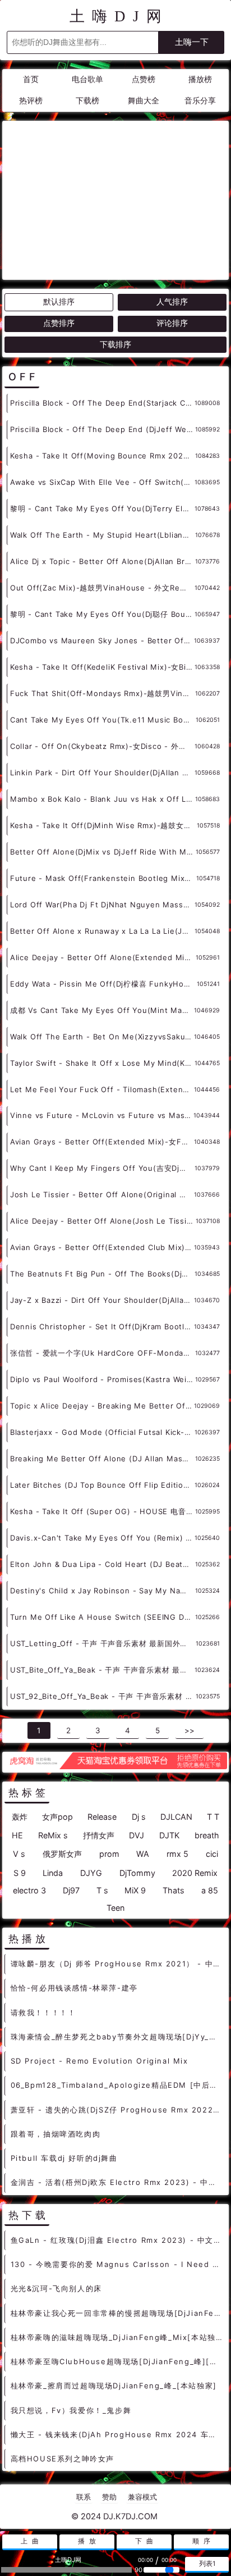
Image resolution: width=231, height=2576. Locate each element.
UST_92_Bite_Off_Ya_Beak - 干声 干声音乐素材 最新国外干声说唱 (103, 1696)
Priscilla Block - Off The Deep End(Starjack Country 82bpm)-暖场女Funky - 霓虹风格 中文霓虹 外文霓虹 (102, 403)
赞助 (109, 2497)
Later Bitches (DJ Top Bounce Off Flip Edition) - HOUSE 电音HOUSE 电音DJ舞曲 (102, 1485)
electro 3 (29, 1890)
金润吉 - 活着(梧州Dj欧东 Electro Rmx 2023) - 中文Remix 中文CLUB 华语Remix (117, 2182)
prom (109, 1854)
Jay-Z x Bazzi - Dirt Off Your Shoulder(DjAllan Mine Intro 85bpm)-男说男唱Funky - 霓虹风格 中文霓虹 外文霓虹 (102, 1300)
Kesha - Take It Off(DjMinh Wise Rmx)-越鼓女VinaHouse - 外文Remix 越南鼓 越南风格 (103, 825)
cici (212, 1854)
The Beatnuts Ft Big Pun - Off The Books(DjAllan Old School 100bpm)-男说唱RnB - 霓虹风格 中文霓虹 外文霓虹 (102, 1274)
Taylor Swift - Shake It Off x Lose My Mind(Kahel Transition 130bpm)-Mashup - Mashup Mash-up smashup (102, 1063)
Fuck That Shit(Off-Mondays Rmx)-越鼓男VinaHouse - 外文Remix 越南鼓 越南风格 (103, 693)
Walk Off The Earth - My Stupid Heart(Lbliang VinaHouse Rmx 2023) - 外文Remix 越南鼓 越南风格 (103, 535)
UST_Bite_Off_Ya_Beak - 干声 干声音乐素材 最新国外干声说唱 (102, 1670)
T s (102, 1890)
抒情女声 (99, 1835)
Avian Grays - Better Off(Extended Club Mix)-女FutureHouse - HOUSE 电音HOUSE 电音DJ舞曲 (102, 1247)
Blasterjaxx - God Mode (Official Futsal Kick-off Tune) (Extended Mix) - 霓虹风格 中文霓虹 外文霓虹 (102, 1432)
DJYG (91, 1873)
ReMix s (53, 1835)
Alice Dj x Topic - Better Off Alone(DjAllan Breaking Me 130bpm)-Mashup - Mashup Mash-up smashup (103, 561)
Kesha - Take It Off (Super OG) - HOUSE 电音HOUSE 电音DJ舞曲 (103, 1511)
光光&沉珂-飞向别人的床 (56, 2288)
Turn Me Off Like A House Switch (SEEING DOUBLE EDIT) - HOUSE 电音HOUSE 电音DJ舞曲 (103, 1617)
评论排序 (172, 323)
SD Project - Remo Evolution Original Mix (100, 2061)
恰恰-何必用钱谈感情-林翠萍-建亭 (74, 1988)
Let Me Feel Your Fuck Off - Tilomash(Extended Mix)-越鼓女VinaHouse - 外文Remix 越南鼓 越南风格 (102, 1089)
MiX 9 (135, 1890)
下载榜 (87, 101)
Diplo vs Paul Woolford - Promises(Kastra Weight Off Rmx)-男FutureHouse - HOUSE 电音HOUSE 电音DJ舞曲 (103, 1379)
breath (207, 1835)
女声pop (57, 1817)
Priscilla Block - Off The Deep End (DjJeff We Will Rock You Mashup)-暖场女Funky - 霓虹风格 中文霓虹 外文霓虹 (103, 429)
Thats (174, 1890)
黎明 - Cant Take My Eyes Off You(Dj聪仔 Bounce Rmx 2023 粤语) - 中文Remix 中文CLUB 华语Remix (102, 614)
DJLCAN (176, 1817)
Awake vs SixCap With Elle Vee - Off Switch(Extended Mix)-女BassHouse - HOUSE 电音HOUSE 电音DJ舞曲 (102, 482)
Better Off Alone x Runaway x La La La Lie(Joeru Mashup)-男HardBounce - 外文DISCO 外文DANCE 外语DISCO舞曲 (102, 931)
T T (213, 1817)
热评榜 (31, 101)
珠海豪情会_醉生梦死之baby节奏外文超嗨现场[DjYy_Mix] (117, 2037)
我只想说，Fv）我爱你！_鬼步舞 (71, 2410)
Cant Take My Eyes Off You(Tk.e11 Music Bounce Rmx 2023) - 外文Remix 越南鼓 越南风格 (103, 720)
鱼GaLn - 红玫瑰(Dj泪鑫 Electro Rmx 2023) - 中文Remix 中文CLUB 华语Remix (117, 2240)
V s (19, 1854)
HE (17, 1835)
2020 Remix (195, 1873)
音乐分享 (200, 101)
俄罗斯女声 (62, 1854)
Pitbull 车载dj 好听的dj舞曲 (64, 2158)
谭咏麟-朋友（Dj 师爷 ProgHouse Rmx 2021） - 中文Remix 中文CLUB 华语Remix (117, 1964)
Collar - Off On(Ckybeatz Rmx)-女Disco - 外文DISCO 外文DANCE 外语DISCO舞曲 (102, 746)
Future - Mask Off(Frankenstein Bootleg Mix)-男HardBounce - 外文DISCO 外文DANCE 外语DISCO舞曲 (103, 878)
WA (143, 1854)
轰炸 (20, 1817)
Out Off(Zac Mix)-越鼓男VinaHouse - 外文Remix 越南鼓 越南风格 (102, 588)
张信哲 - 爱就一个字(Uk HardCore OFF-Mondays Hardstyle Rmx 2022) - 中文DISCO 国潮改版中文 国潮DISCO (103, 1353)
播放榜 (200, 79)
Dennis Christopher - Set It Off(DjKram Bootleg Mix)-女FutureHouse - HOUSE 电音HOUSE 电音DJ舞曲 (102, 1326)
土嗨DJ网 (119, 16)
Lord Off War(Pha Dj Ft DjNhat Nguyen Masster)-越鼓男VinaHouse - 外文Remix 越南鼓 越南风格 (102, 905)
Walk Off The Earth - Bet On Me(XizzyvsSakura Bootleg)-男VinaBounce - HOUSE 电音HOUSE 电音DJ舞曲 (102, 1037)
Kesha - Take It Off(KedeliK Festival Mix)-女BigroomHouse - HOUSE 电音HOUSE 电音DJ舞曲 (102, 667)
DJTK (169, 1835)
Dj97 (71, 1890)
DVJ (137, 1835)
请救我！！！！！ (43, 2012)
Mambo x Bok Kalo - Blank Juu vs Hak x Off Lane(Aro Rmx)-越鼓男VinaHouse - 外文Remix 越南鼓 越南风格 (103, 799)
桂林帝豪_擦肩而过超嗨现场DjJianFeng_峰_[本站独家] (114, 2386)
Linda (53, 1873)
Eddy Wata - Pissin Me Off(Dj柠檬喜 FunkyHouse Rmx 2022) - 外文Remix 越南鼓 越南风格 (103, 984)
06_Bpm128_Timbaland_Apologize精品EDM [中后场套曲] (117, 2085)
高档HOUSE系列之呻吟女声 (63, 2459)
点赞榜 (144, 79)
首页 (31, 79)
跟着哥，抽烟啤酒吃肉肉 (56, 2134)
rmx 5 (177, 1854)
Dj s (139, 1817)
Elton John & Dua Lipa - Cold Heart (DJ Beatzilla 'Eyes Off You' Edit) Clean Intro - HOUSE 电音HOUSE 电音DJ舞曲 (103, 1564)
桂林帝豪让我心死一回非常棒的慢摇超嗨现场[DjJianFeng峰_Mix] (117, 2313)
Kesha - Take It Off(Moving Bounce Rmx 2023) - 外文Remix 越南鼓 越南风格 (103, 456)
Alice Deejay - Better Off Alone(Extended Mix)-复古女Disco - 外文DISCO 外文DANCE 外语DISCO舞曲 (103, 957)
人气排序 (172, 302)
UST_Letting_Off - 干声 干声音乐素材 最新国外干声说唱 (103, 1643)
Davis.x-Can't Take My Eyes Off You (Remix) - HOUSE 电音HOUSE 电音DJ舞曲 (102, 1538)
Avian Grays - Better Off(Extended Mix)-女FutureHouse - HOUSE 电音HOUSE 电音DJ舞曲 (102, 1142)
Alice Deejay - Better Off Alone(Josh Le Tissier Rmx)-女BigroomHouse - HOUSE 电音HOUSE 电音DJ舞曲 (103, 1221)
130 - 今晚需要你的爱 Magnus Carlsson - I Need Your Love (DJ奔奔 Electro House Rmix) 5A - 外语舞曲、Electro (117, 2264)
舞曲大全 (144, 101)
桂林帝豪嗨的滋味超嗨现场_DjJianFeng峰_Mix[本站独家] (117, 2337)
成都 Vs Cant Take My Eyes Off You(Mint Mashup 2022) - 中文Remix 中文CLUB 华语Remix (102, 1010)
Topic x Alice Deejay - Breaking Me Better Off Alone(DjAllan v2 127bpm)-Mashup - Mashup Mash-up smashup (102, 1406)
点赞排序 (59, 323)
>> (190, 1730)
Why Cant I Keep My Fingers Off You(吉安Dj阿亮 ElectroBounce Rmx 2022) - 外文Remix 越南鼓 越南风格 (102, 1168)
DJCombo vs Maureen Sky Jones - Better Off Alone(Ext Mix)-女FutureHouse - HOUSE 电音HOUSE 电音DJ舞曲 (102, 640)
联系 (84, 2497)
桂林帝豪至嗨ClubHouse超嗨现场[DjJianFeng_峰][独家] (117, 2361)
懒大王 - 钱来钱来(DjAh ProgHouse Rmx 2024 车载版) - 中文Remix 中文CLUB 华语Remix (117, 2434)
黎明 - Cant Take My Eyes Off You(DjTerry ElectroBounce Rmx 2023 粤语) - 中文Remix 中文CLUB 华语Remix (102, 508)
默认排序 (59, 302)
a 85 (210, 1890)
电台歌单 (87, 79)
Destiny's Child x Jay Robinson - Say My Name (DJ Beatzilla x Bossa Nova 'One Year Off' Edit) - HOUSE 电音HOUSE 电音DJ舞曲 (103, 1591)
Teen (115, 1908)
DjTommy (137, 1873)
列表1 (207, 2564)
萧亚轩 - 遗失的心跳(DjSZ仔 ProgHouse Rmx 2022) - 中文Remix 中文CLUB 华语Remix (117, 2110)
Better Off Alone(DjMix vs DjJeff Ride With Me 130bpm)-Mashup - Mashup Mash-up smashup (103, 852)
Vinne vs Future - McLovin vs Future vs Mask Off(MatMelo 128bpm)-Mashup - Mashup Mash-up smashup (102, 1115)
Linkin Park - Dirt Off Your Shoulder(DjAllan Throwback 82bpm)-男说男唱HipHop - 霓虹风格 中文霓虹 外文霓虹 (102, 773)
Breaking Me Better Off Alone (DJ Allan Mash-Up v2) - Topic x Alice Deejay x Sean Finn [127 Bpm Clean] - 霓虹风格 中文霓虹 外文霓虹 (103, 1459)
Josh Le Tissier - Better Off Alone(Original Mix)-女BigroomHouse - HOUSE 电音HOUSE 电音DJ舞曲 (102, 1194)
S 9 (20, 1873)
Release (102, 1817)
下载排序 (115, 344)
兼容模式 (142, 2497)
